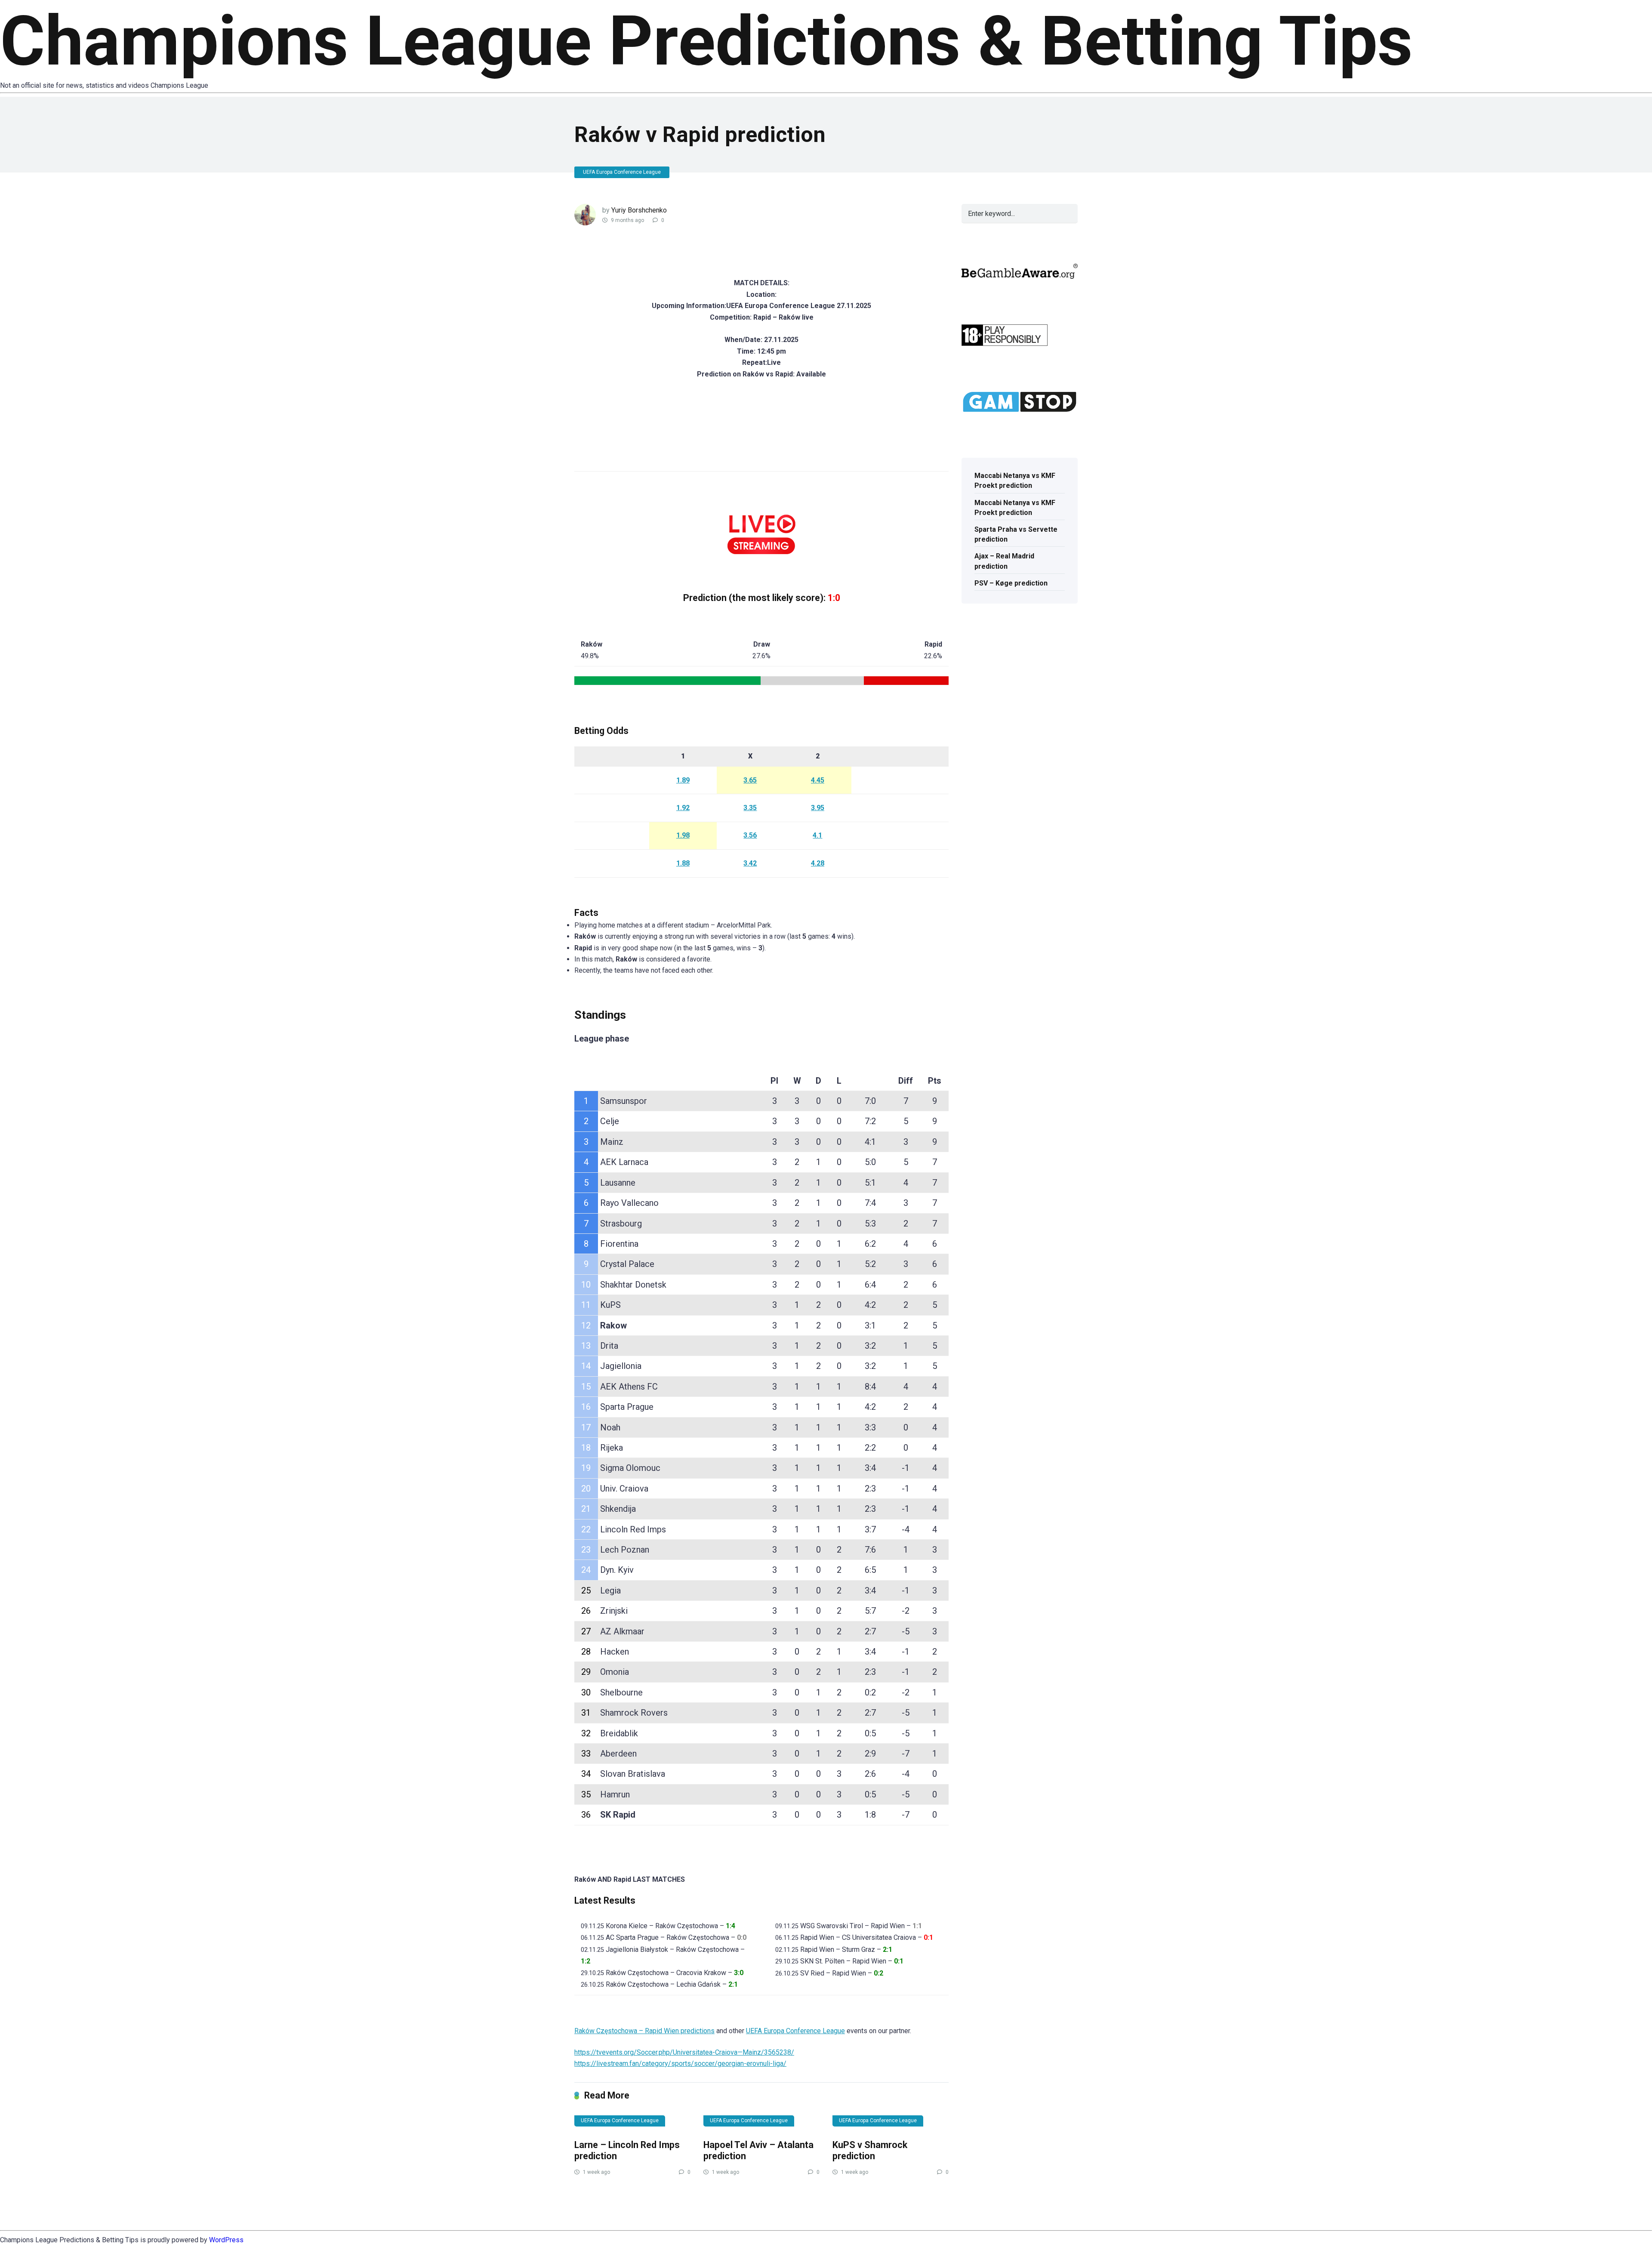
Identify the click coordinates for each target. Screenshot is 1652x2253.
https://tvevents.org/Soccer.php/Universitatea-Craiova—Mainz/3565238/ (684, 2052)
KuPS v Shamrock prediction (870, 2151)
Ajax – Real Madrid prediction (1004, 561)
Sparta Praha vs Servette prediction (1016, 534)
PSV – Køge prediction (1011, 583)
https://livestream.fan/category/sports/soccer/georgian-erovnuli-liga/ (680, 2063)
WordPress (226, 2240)
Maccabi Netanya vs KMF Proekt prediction (1015, 481)
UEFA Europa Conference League (622, 172)
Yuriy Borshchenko (639, 210)
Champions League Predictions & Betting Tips (706, 41)
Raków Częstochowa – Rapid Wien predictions (644, 2031)
